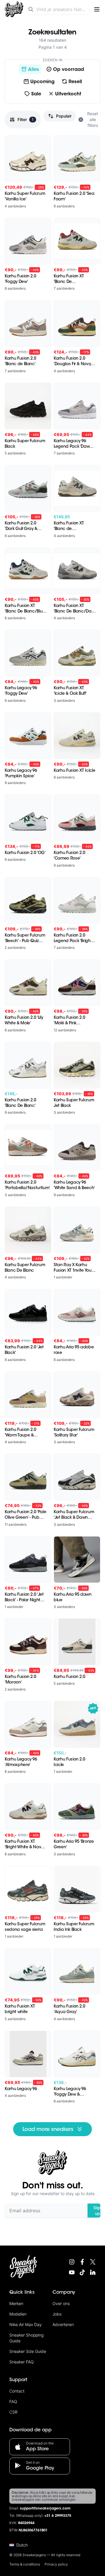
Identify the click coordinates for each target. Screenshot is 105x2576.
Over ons (61, 2303)
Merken (16, 2303)
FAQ (13, 2401)
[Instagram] (72, 2262)
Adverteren (63, 2324)
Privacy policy (56, 2564)
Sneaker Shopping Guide (26, 2338)
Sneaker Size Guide (28, 2351)
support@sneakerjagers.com (45, 2509)
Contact (17, 2391)
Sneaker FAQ (22, 2362)
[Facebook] (82, 2262)
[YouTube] (72, 2272)
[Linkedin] (93, 2272)
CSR (13, 2412)
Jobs (57, 2314)
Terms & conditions (25, 2564)
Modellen (18, 2314)
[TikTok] (82, 2272)
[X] (93, 2262)
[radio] (30, 69)
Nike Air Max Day (26, 2324)
